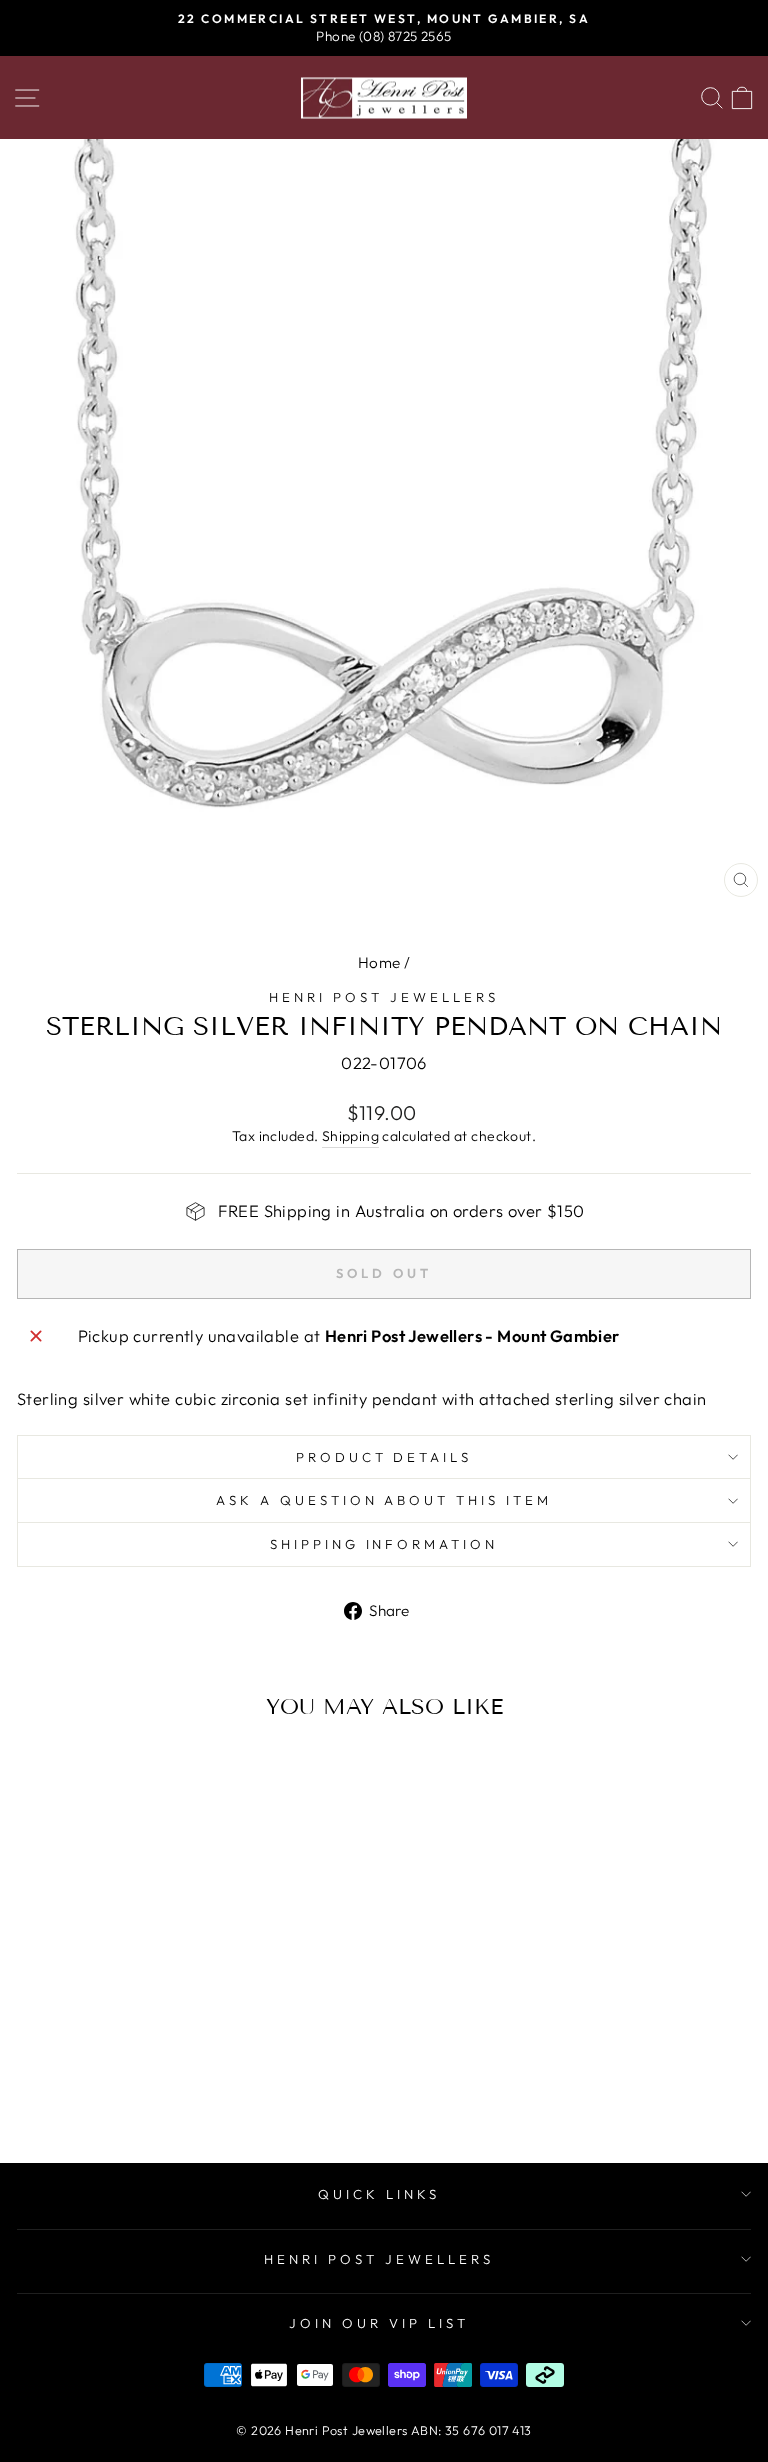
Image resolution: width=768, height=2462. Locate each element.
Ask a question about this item (384, 1500)
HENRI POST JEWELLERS (379, 2259)
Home (379, 962)
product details (384, 1457)
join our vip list (379, 2323)
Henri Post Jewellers (384, 997)
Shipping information (384, 1544)
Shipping (350, 1136)
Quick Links (379, 2194)
